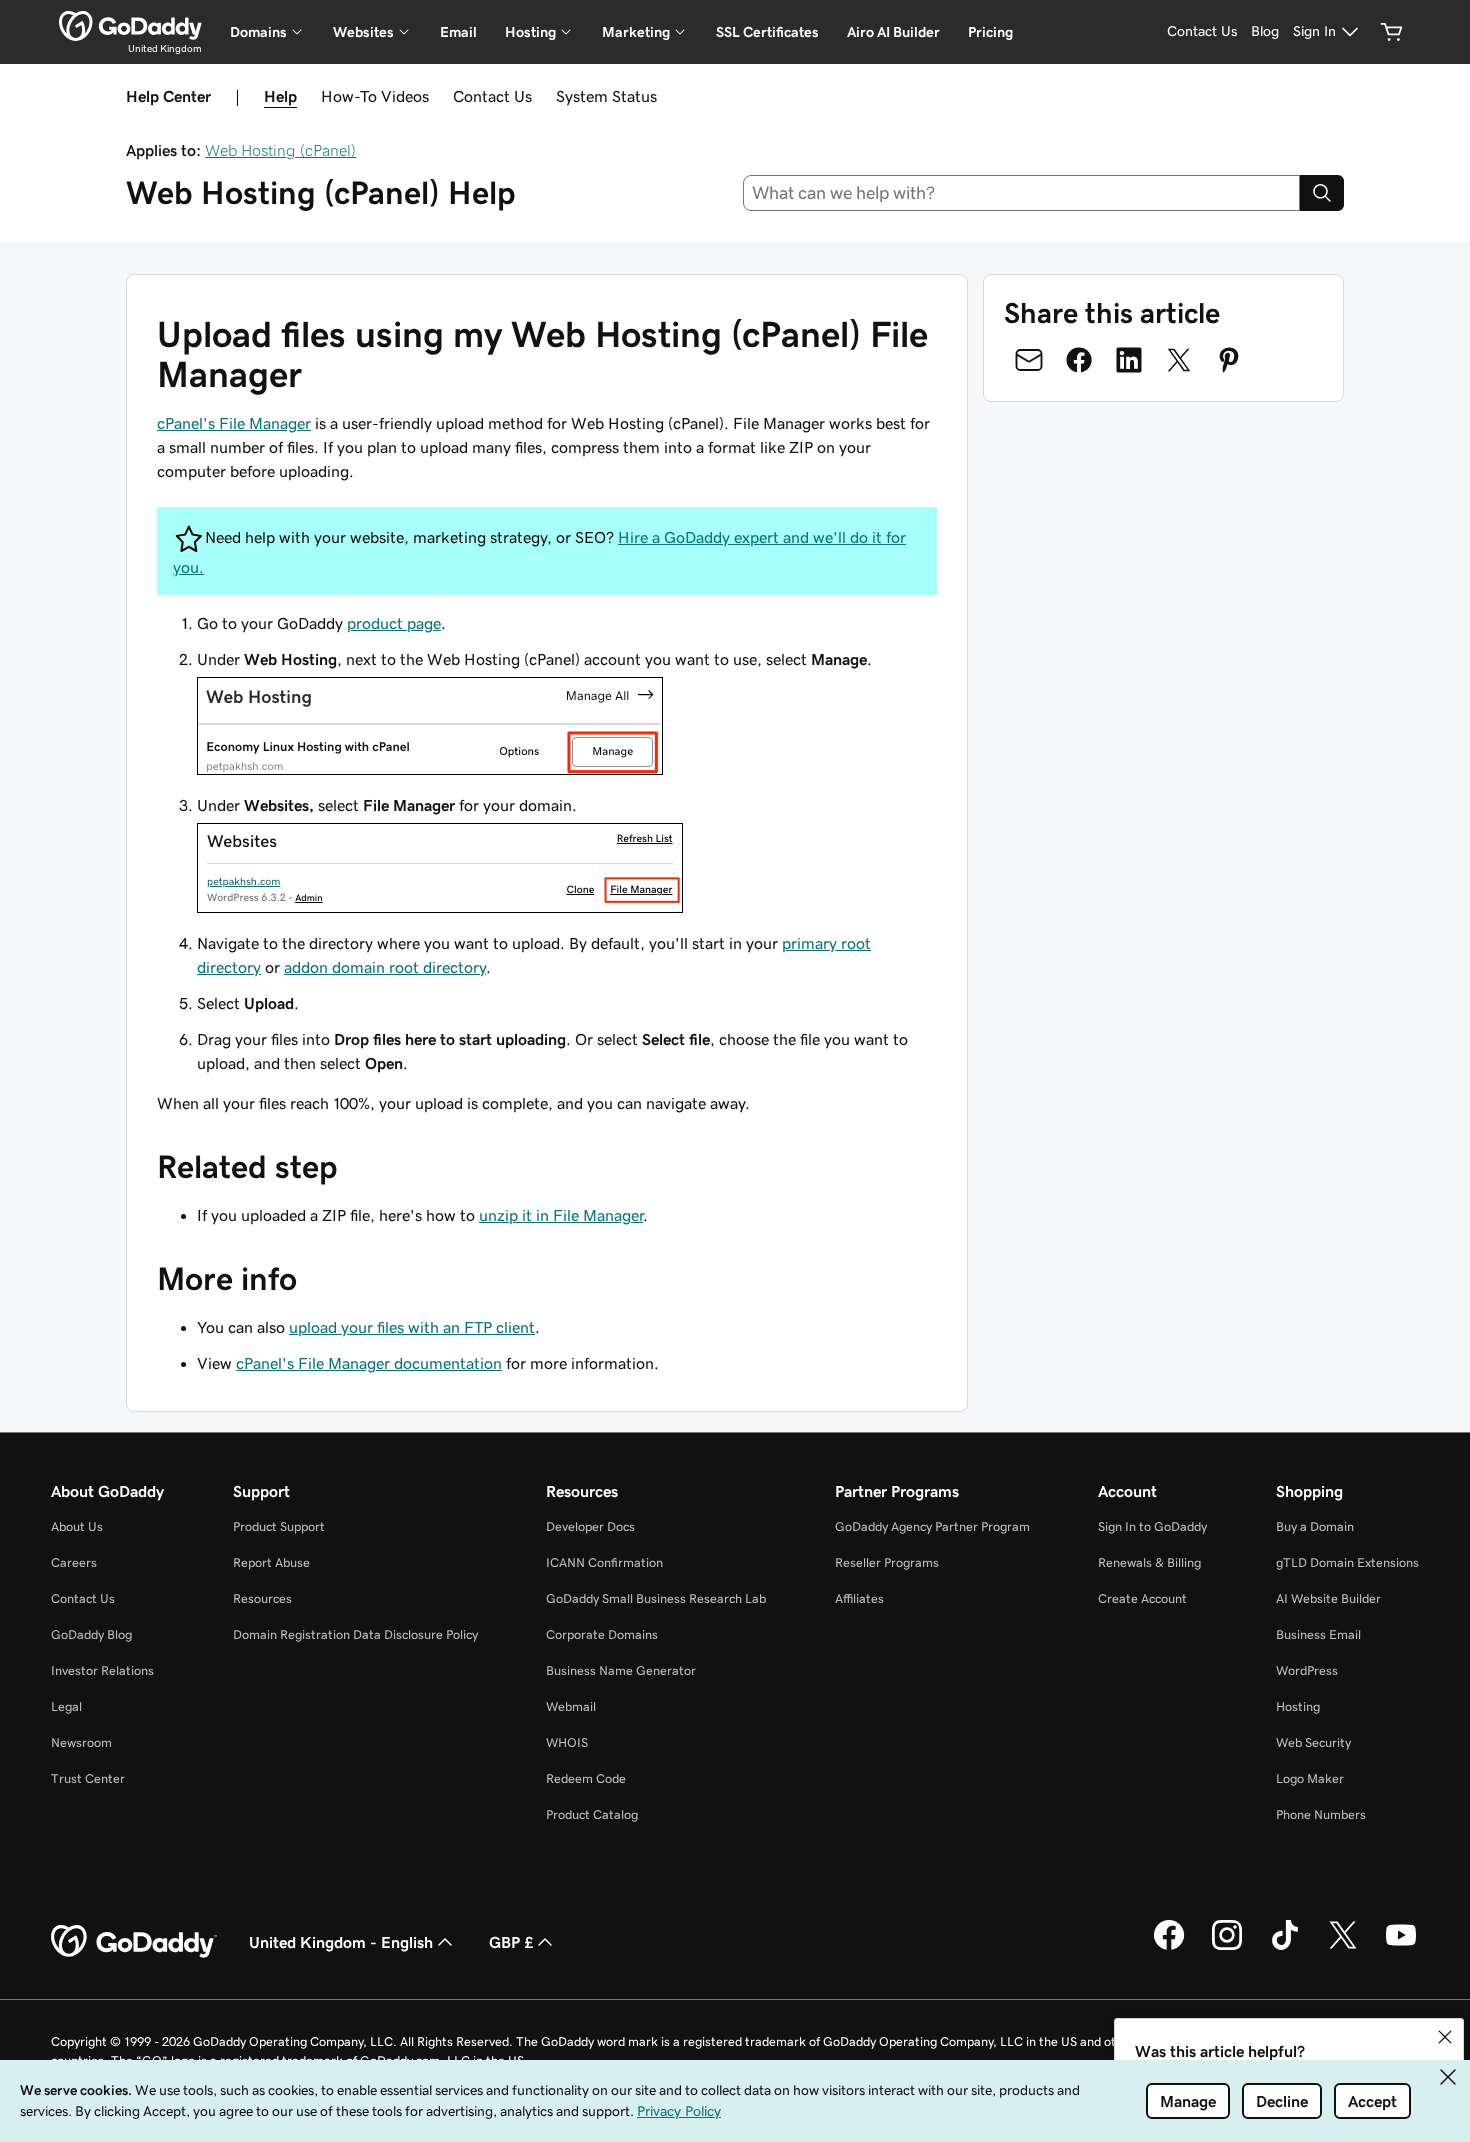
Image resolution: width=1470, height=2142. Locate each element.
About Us (77, 1526)
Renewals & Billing (1149, 1562)
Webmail (571, 1706)
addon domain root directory (385, 967)
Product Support (279, 1526)
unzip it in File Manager (561, 1215)
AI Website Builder (1328, 1598)
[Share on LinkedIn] (1129, 360)
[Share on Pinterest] (1229, 360)
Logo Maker (1310, 1778)
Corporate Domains (602, 1634)
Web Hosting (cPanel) (280, 150)
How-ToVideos (375, 96)
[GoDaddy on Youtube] (1401, 1947)
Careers (74, 1562)
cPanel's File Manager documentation (369, 1363)
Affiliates (859, 1598)
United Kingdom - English (341, 1942)
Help (280, 96)
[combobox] (1022, 193)
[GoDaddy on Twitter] (1343, 1947)
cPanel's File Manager (234, 423)
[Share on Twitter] (1179, 360)
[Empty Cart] (1392, 32)
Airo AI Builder (893, 32)
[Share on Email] (1029, 360)
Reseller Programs (887, 1562)
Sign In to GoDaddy (1152, 1526)
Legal (66, 1706)
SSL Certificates (767, 32)
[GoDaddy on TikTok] (1285, 1947)
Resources (262, 1598)
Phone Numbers (1321, 1814)
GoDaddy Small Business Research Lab (656, 1598)
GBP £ (511, 1942)
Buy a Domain (1315, 1526)
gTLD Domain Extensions (1347, 1562)
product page (394, 623)
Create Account (1142, 1598)
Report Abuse (271, 1562)
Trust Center (88, 1778)
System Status (606, 96)
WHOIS (567, 1742)
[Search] (1322, 193)
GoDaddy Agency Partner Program (932, 1526)
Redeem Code (586, 1778)
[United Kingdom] (130, 26)
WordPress (1307, 1670)
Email (458, 32)
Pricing (990, 32)
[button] (1445, 2037)
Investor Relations (102, 1670)
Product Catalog (592, 1814)
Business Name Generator (621, 1670)
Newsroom (81, 1742)
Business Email (1318, 1634)
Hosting (1298, 1706)
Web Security (1313, 1742)
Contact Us (492, 96)
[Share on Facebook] (1079, 360)
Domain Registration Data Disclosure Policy (355, 1634)
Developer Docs (590, 1526)
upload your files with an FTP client (412, 1327)
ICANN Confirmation (604, 1562)
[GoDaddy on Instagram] (1227, 1947)
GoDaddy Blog (91, 1634)
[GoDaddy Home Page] (134, 1942)
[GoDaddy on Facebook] (1169, 1947)
